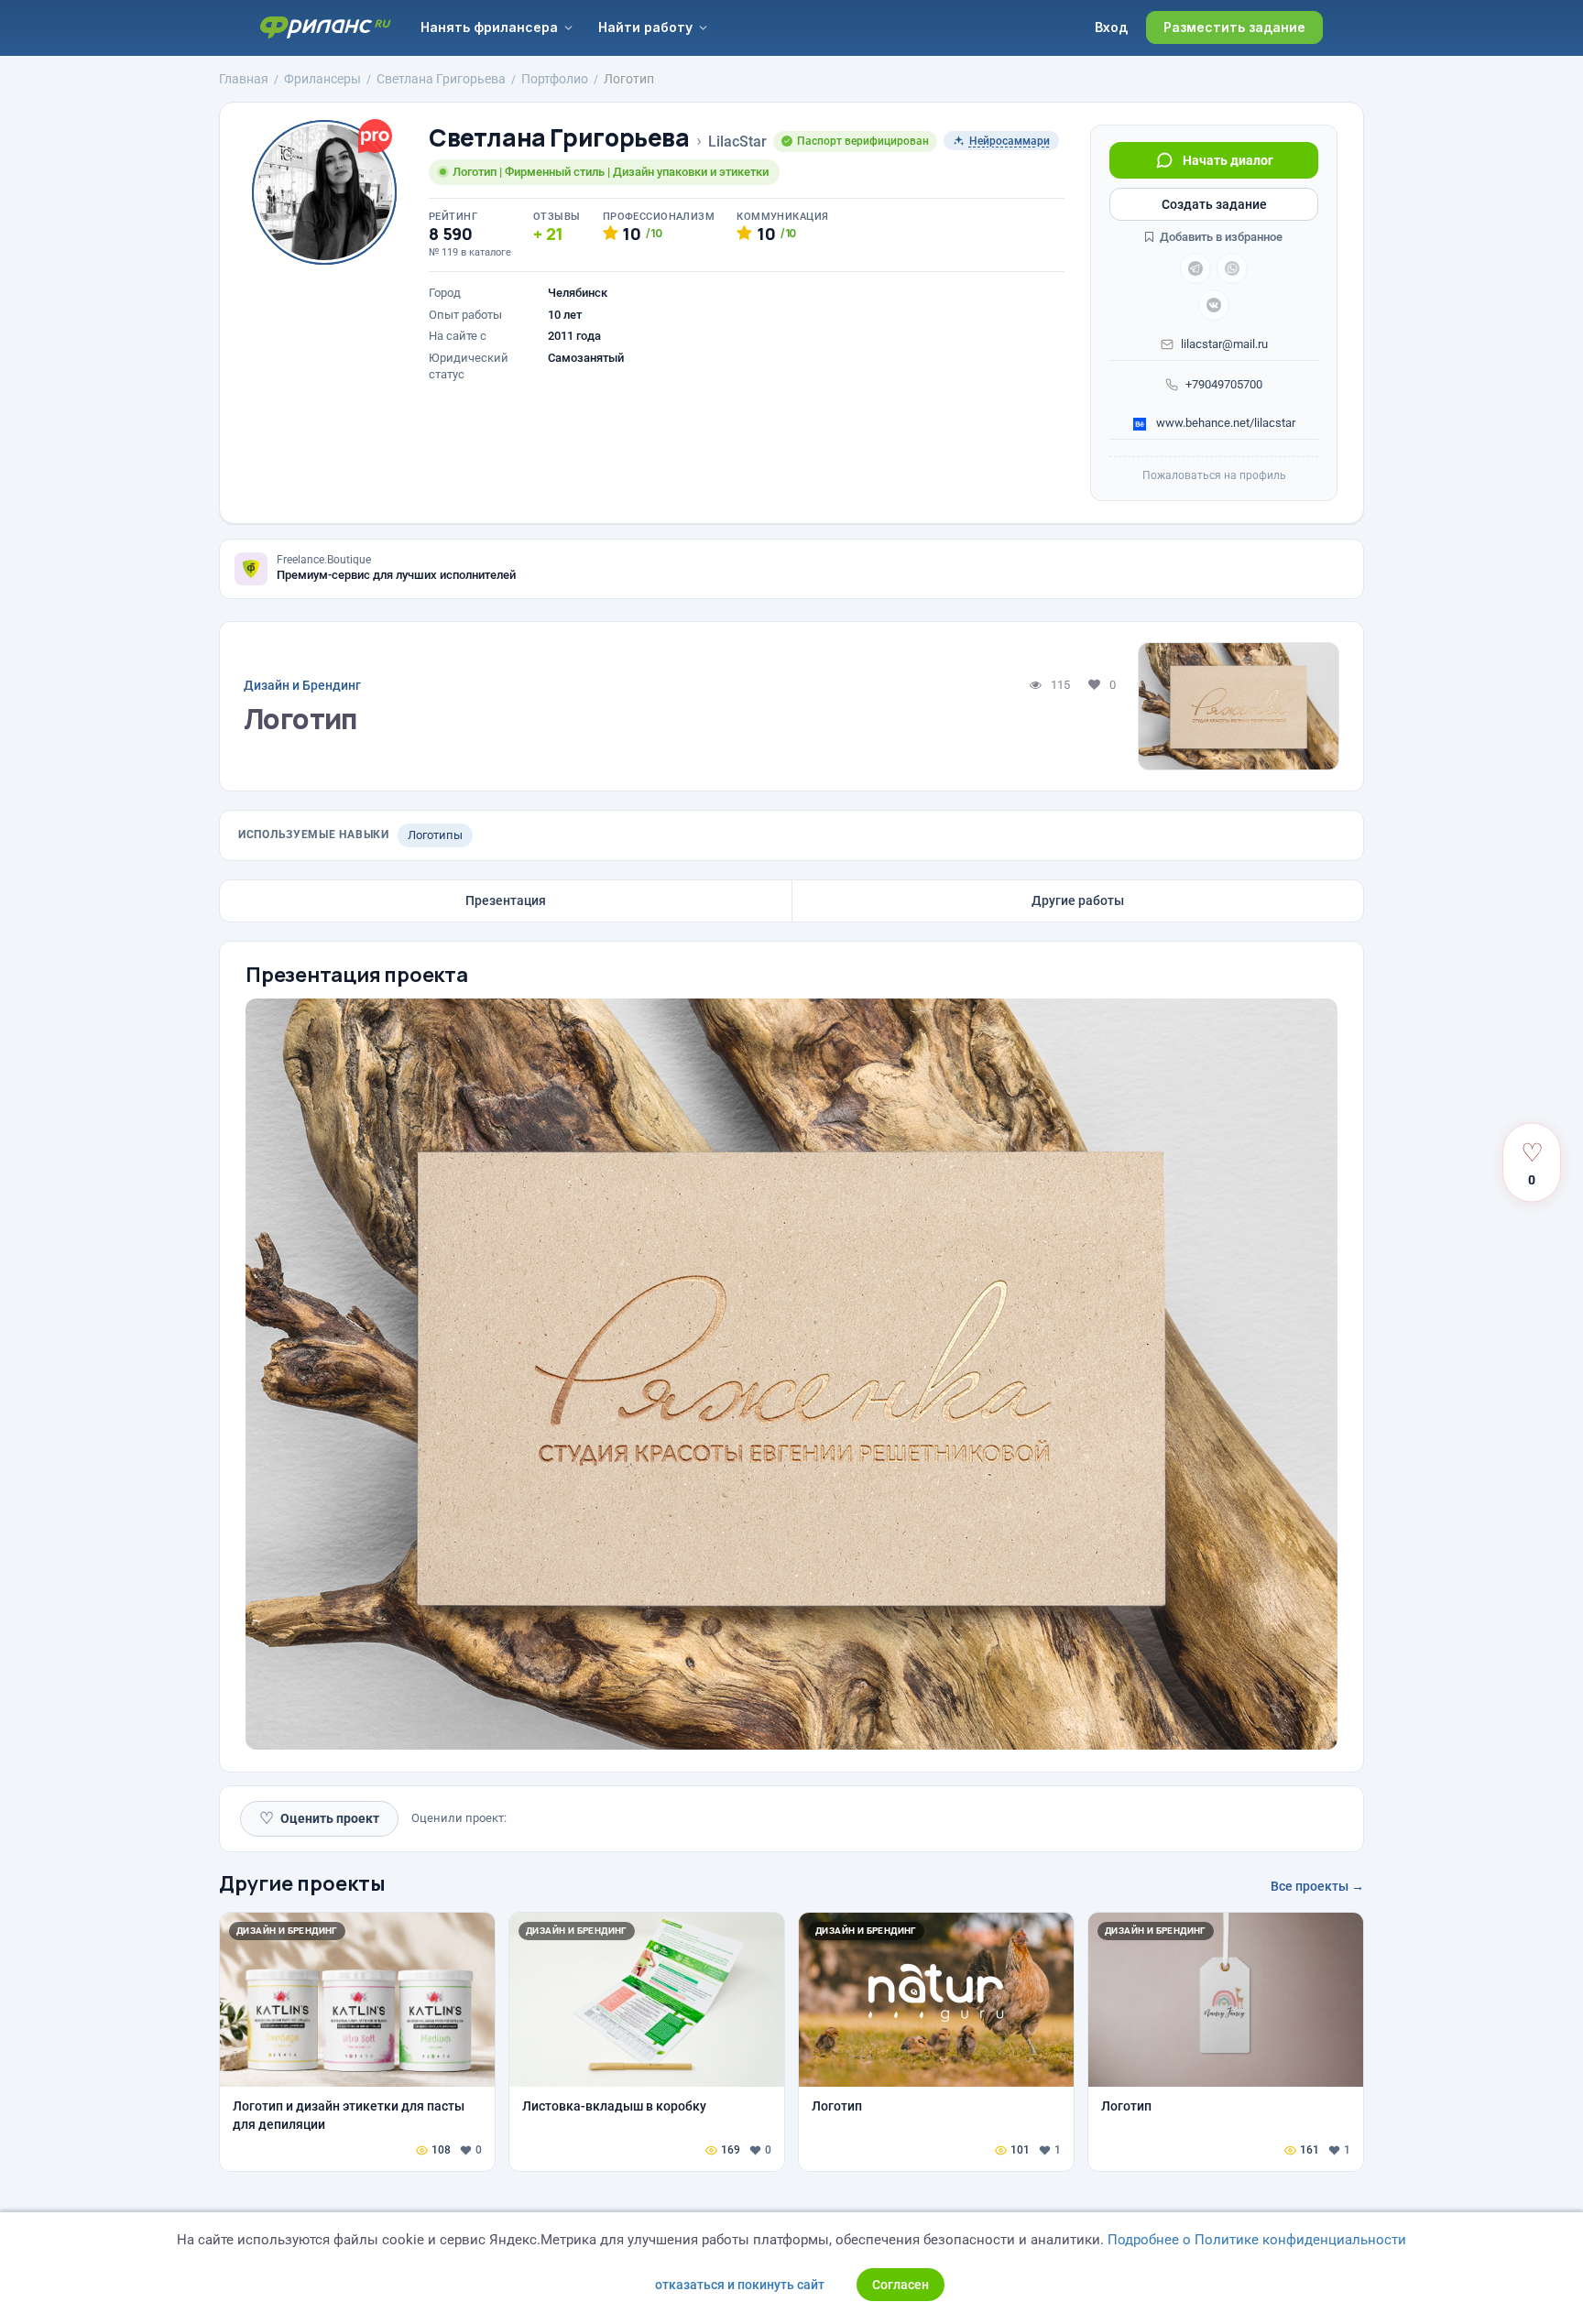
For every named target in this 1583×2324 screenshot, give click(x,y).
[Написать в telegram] (1195, 268)
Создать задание (1214, 204)
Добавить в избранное (1220, 237)
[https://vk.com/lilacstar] (1214, 305)
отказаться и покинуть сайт (740, 2285)
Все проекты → (1317, 1886)
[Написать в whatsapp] (1232, 268)
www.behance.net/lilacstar (1224, 423)
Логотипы (435, 835)
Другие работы (1078, 900)
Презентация (506, 900)
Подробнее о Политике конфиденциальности (1257, 2240)
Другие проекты (302, 1883)
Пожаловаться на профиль (1214, 475)
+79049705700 (1224, 384)
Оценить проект (319, 1818)
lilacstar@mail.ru (1224, 344)
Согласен (901, 2285)
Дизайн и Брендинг (302, 685)
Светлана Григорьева (559, 138)
